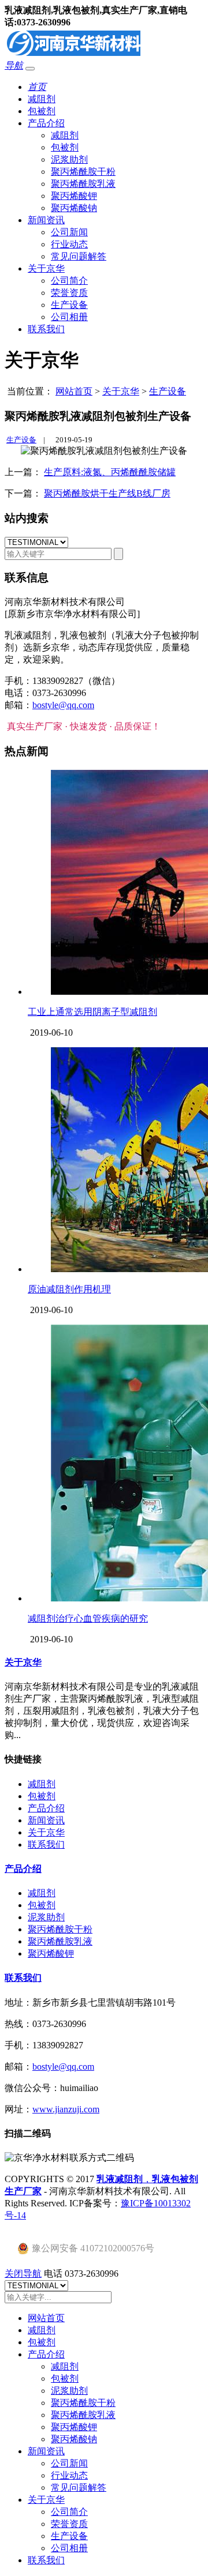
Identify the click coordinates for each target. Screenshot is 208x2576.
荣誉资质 (69, 293)
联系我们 (46, 329)
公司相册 (69, 317)
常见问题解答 (79, 256)
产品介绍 (46, 123)
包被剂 (42, 111)
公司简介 (69, 281)
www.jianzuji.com (66, 2109)
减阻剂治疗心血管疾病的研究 (88, 1618)
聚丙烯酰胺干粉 (83, 172)
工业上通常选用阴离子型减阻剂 (92, 1012)
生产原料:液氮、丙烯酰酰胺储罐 (110, 472)
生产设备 (69, 305)
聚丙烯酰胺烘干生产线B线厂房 (107, 493)
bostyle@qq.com (63, 705)
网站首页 (74, 391)
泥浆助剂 (69, 159)
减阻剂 (42, 99)
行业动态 (69, 244)
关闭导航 (23, 2274)
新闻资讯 (46, 220)
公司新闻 (69, 232)
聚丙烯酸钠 (74, 208)
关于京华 (46, 268)
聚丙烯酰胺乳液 (83, 184)
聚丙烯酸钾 (74, 196)
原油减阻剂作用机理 (69, 1289)
